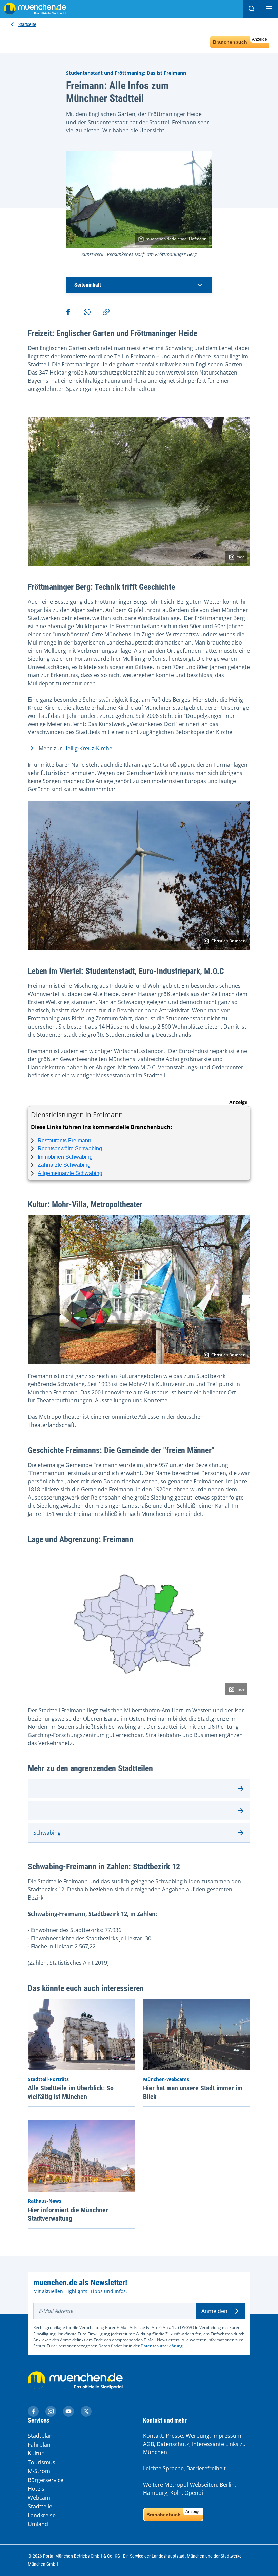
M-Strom (39, 2471)
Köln (176, 2493)
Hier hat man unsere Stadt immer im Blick (193, 2092)
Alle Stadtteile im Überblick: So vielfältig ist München (71, 2092)
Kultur (36, 2453)
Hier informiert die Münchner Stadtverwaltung (68, 2214)
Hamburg (155, 2493)
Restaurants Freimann (64, 1140)
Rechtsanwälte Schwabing (70, 1149)
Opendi (194, 2493)
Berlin (227, 2485)
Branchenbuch (240, 41)
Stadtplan (40, 2436)
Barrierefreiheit (206, 2468)
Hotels (36, 2489)
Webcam (39, 2498)
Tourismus (42, 2462)
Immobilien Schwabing (65, 1157)
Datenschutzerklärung (162, 2346)
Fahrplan (39, 2445)
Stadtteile (40, 2506)
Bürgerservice (46, 2480)
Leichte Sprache (163, 2468)
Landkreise (42, 2515)
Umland (38, 2524)
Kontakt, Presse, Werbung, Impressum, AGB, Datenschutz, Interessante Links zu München (194, 2444)
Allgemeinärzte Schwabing (70, 1173)
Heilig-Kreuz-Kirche (88, 748)
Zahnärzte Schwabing (64, 1165)
